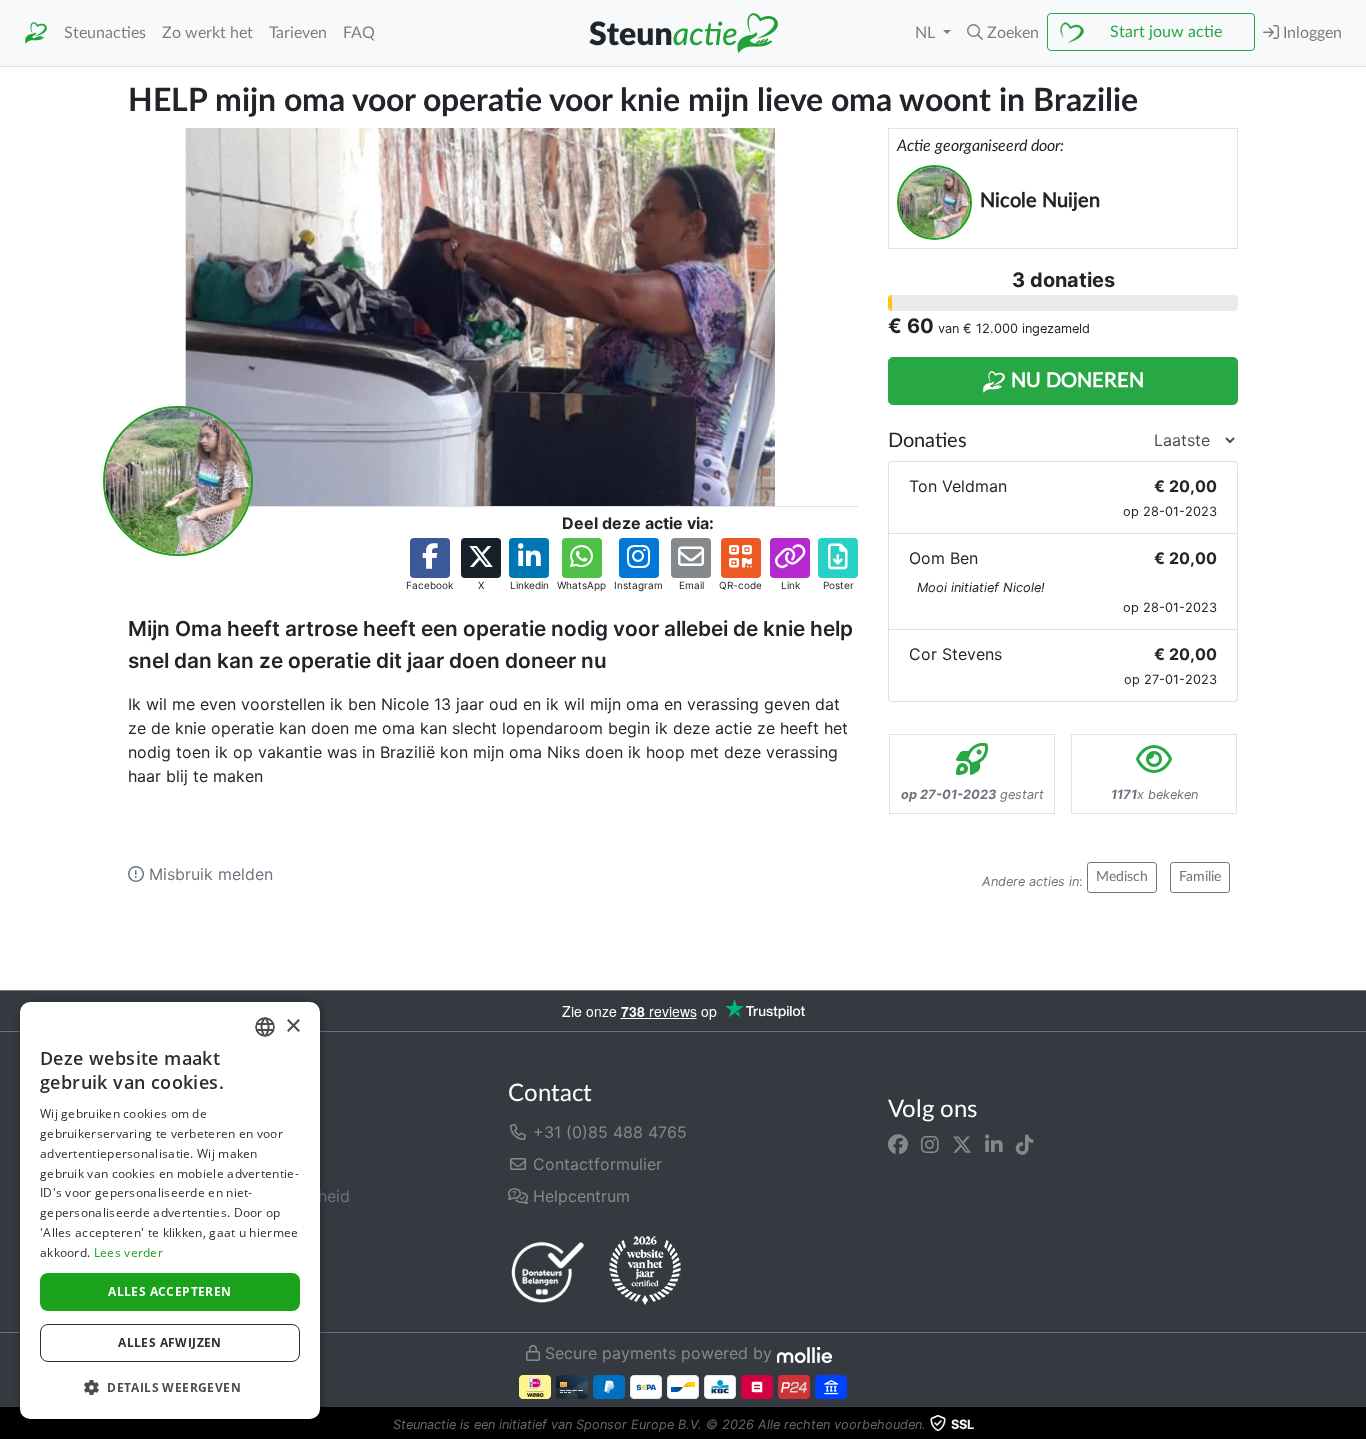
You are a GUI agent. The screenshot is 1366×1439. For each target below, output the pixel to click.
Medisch (1122, 877)
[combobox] (265, 1027)
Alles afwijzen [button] (170, 1342)
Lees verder (128, 1252)
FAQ (359, 33)
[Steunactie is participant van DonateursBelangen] (548, 1271)
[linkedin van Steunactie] (994, 1144)
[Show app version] (1352, 1425)
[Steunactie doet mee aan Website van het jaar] (645, 1271)
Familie (1200, 877)
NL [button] (927, 33)
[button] (1003, 33)
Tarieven (298, 33)
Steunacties (105, 33)
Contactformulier (595, 1164)
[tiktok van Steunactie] (1025, 1144)
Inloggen (1310, 33)
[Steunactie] (36, 33)
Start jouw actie (1166, 32)
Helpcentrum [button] (579, 1196)
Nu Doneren (1075, 381)
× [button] (292, 1026)
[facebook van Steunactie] (898, 1144)
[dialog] (170, 1210)
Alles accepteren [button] (169, 1291)
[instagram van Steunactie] (930, 1144)
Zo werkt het (207, 33)
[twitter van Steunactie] (962, 1144)
